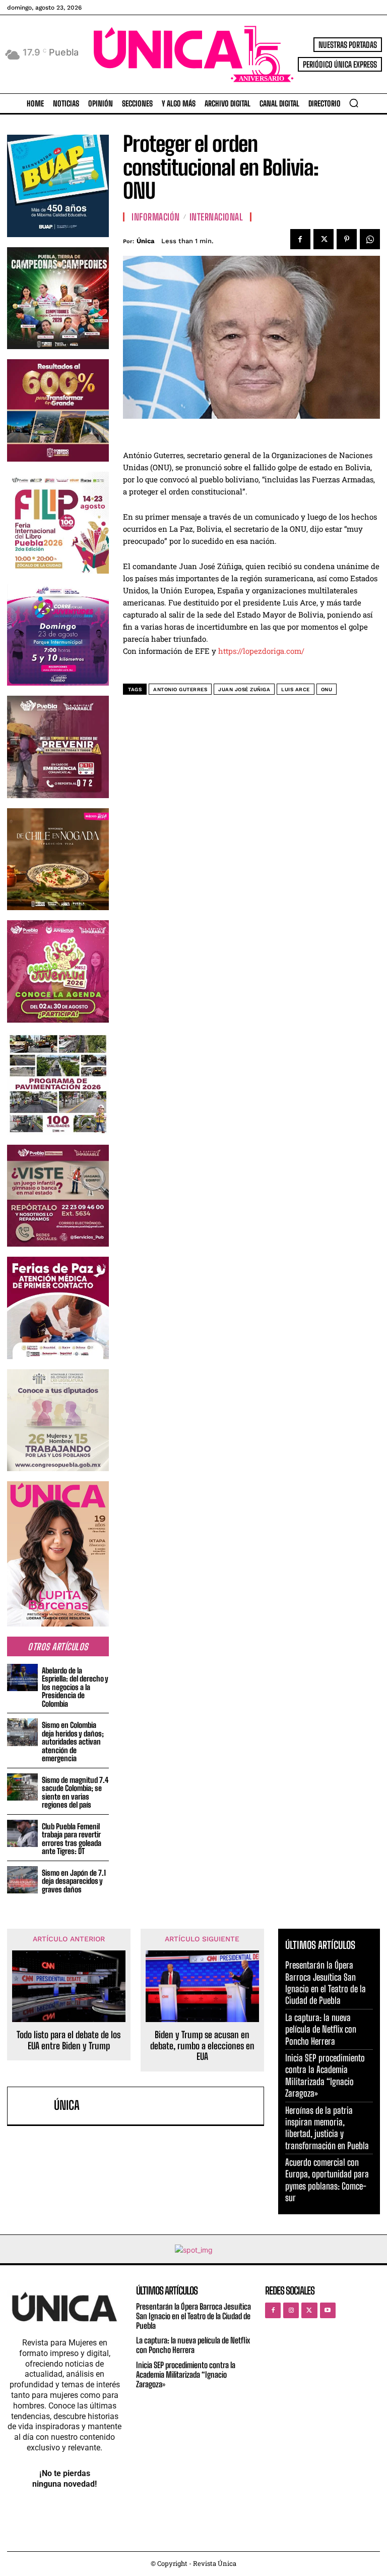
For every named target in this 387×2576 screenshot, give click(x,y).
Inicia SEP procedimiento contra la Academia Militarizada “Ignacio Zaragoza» (325, 2076)
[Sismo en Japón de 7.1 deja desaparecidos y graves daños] (22, 1880)
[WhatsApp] (370, 239)
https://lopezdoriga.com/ (261, 651)
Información (156, 217)
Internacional (216, 217)
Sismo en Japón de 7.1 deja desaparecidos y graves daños (74, 1881)
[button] (354, 103)
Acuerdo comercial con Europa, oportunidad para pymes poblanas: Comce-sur (327, 2180)
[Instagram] (291, 2310)
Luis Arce (296, 689)
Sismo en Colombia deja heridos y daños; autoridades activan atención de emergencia (73, 1742)
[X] (324, 239)
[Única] (33, 2106)
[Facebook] (300, 239)
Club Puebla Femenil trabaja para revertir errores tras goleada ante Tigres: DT (72, 1839)
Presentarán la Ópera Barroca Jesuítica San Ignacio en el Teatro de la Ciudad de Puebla (326, 1983)
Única (146, 241)
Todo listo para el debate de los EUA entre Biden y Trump (69, 2040)
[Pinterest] (347, 239)
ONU (327, 689)
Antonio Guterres (180, 689)
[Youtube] (328, 2310)
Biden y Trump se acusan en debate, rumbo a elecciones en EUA (202, 2046)
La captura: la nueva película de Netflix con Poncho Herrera (321, 2029)
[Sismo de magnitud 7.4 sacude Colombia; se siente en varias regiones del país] (22, 1787)
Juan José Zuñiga (244, 689)
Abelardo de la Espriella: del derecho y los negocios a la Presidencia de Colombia (75, 1687)
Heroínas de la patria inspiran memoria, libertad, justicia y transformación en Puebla (327, 2128)
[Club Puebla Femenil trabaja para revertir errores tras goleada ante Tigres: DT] (22, 1834)
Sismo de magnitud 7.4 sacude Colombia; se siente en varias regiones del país (75, 1793)
